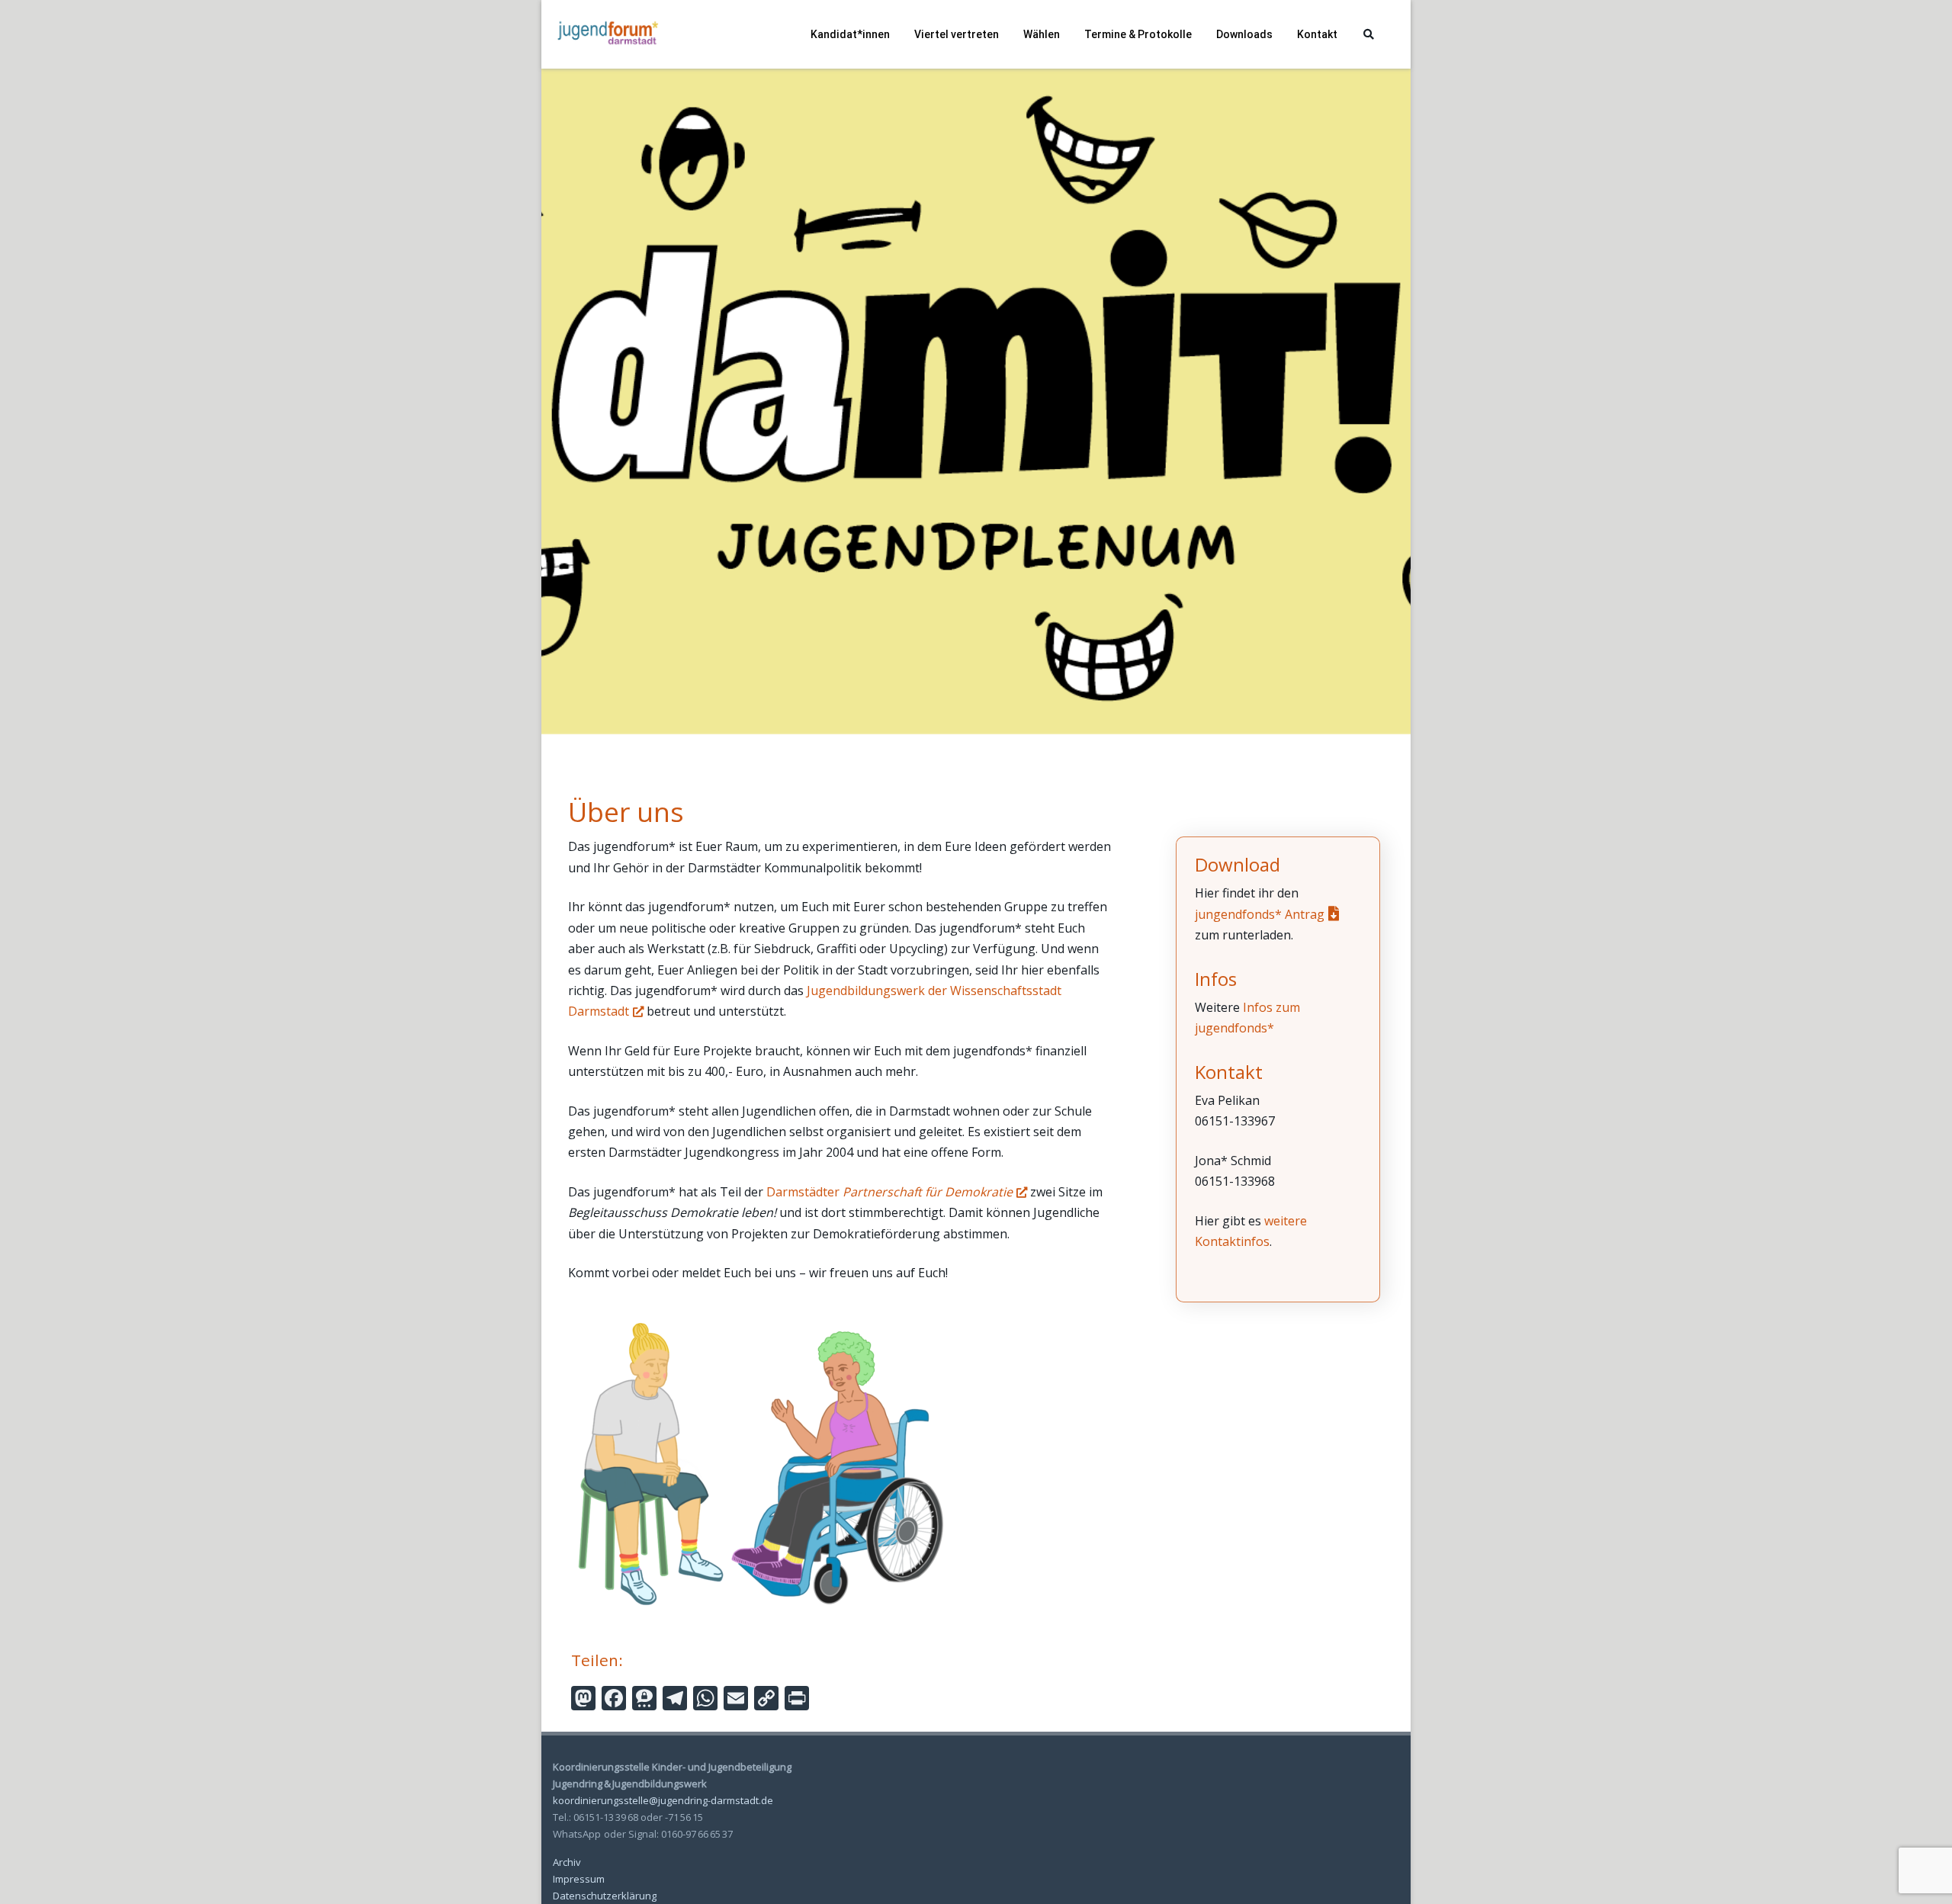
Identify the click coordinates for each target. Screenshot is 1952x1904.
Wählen (1042, 34)
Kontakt (1317, 34)
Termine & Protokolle (1138, 34)
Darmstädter (889, 1192)
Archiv (567, 1862)
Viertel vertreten (957, 34)
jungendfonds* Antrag (1260, 914)
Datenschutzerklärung (605, 1896)
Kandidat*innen (850, 34)
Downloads (1244, 34)
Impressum (579, 1879)
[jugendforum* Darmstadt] (607, 63)
